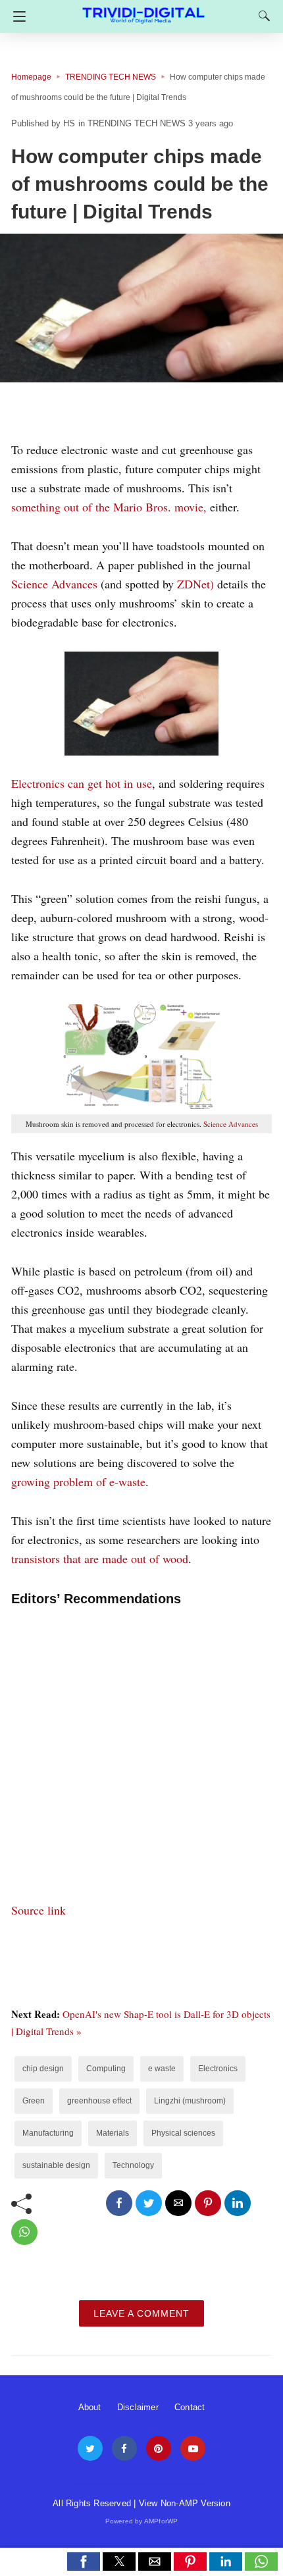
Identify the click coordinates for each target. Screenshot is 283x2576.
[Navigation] (16, 16)
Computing (106, 2069)
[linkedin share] (238, 2203)
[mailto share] (178, 2203)
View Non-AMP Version (185, 2503)
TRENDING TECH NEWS (111, 77)
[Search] (261, 16)
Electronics (218, 2069)
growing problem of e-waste (78, 1481)
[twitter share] (149, 2203)
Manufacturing (48, 2133)
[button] (84, 2562)
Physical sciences (183, 2133)
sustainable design (56, 2165)
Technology (133, 2165)
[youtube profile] (193, 2449)
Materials (113, 2133)
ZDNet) (195, 584)
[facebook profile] (124, 2449)
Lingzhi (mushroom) (190, 2101)
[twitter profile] (90, 2449)
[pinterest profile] (159, 2449)
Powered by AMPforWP (142, 2521)
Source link (39, 1910)
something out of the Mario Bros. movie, (111, 507)
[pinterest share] (208, 2203)
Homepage (31, 77)
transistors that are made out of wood (100, 1558)
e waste (162, 2069)
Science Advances (54, 584)
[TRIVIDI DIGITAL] (143, 10)
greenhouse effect (99, 2101)
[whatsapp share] (24, 2232)
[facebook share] (119, 2203)
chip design (43, 2069)
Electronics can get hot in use (82, 783)
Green (34, 2101)
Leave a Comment (141, 2313)
